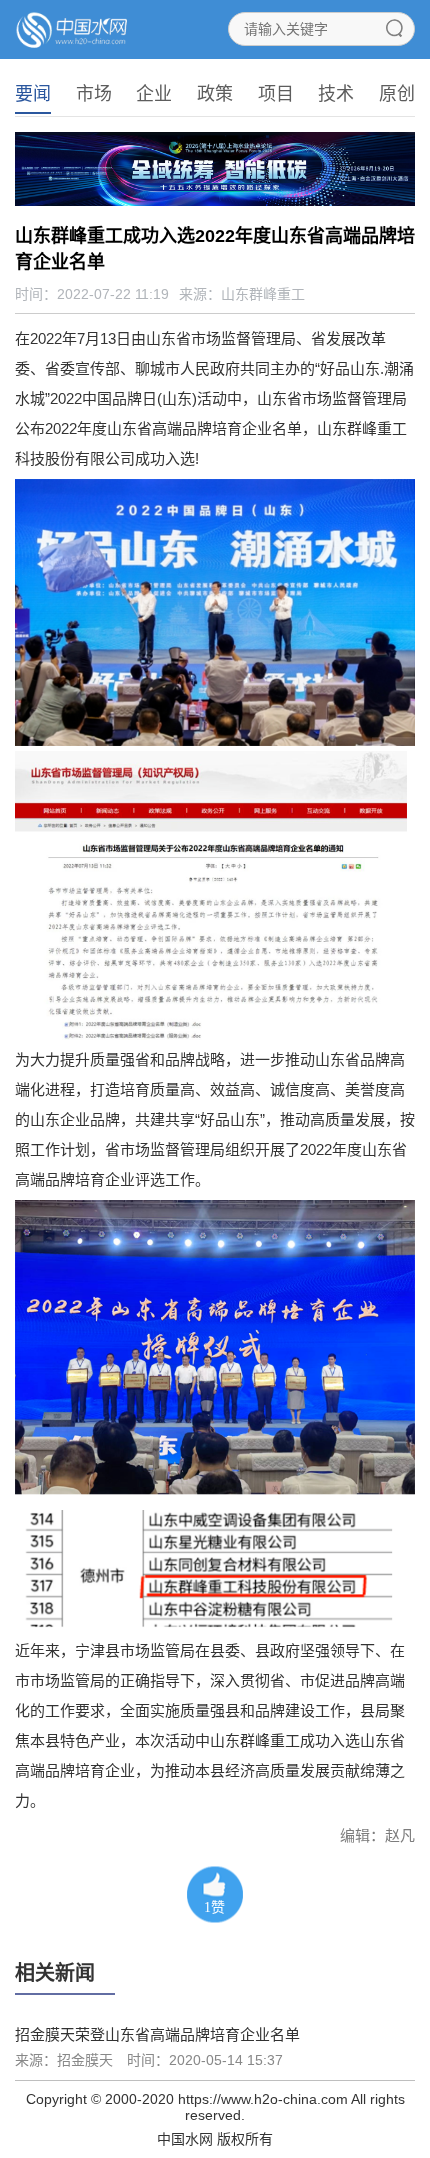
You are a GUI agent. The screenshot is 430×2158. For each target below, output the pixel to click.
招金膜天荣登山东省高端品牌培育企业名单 (157, 2034)
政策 (215, 94)
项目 (276, 94)
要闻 (33, 94)
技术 (336, 94)
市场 (94, 94)
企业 (154, 94)
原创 (397, 94)
